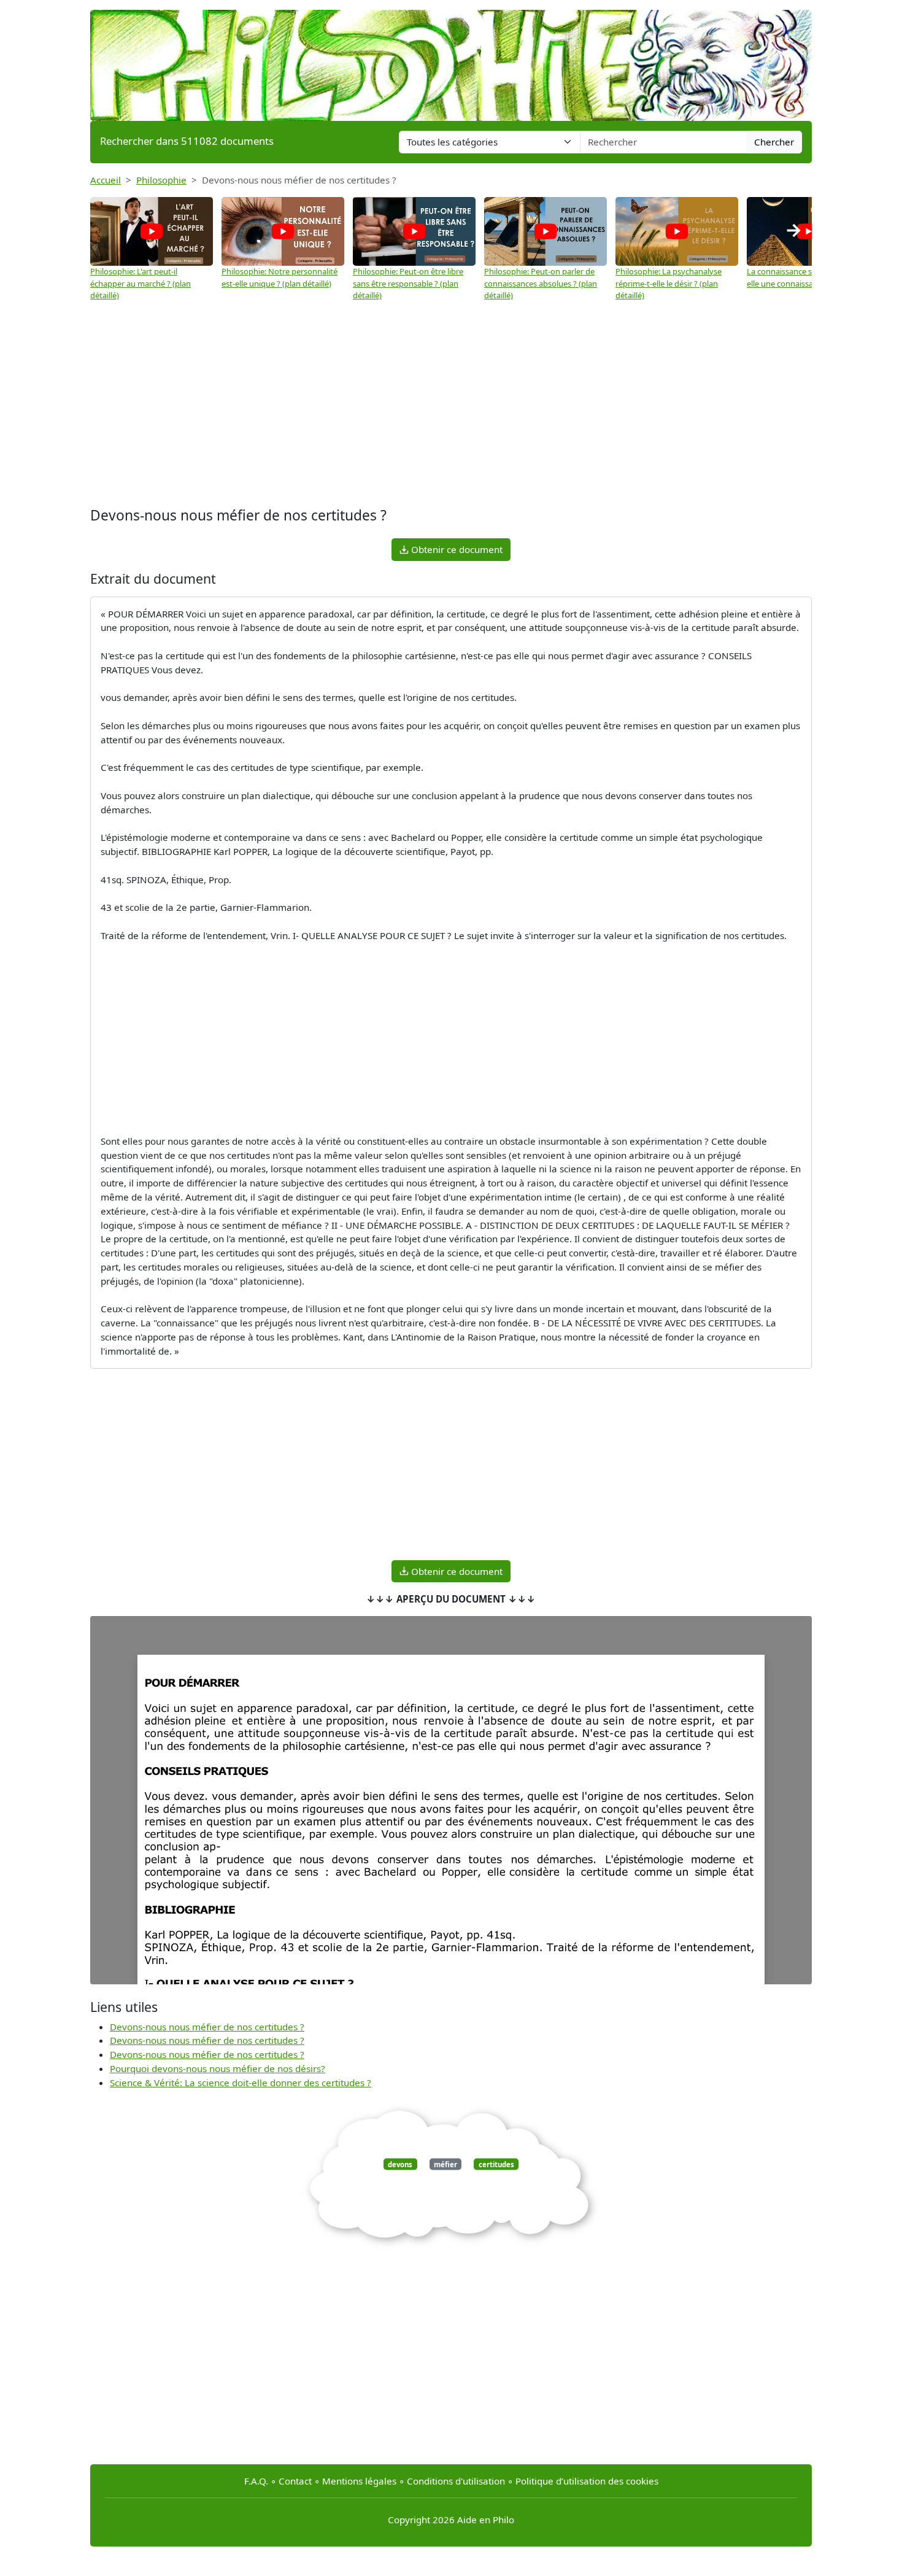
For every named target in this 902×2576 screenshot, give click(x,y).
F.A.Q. (256, 2481)
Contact (295, 2481)
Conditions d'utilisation (456, 2481)
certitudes (496, 2164)
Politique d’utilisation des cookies (587, 2481)
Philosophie (161, 180)
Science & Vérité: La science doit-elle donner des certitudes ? (241, 2083)
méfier (445, 2164)
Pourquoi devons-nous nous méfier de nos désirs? (218, 2068)
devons (400, 2164)
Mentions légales (359, 2481)
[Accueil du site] (451, 60)
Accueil (106, 180)
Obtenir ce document (456, 549)
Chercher (774, 142)
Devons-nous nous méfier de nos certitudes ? (207, 2027)
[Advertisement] (451, 406)
